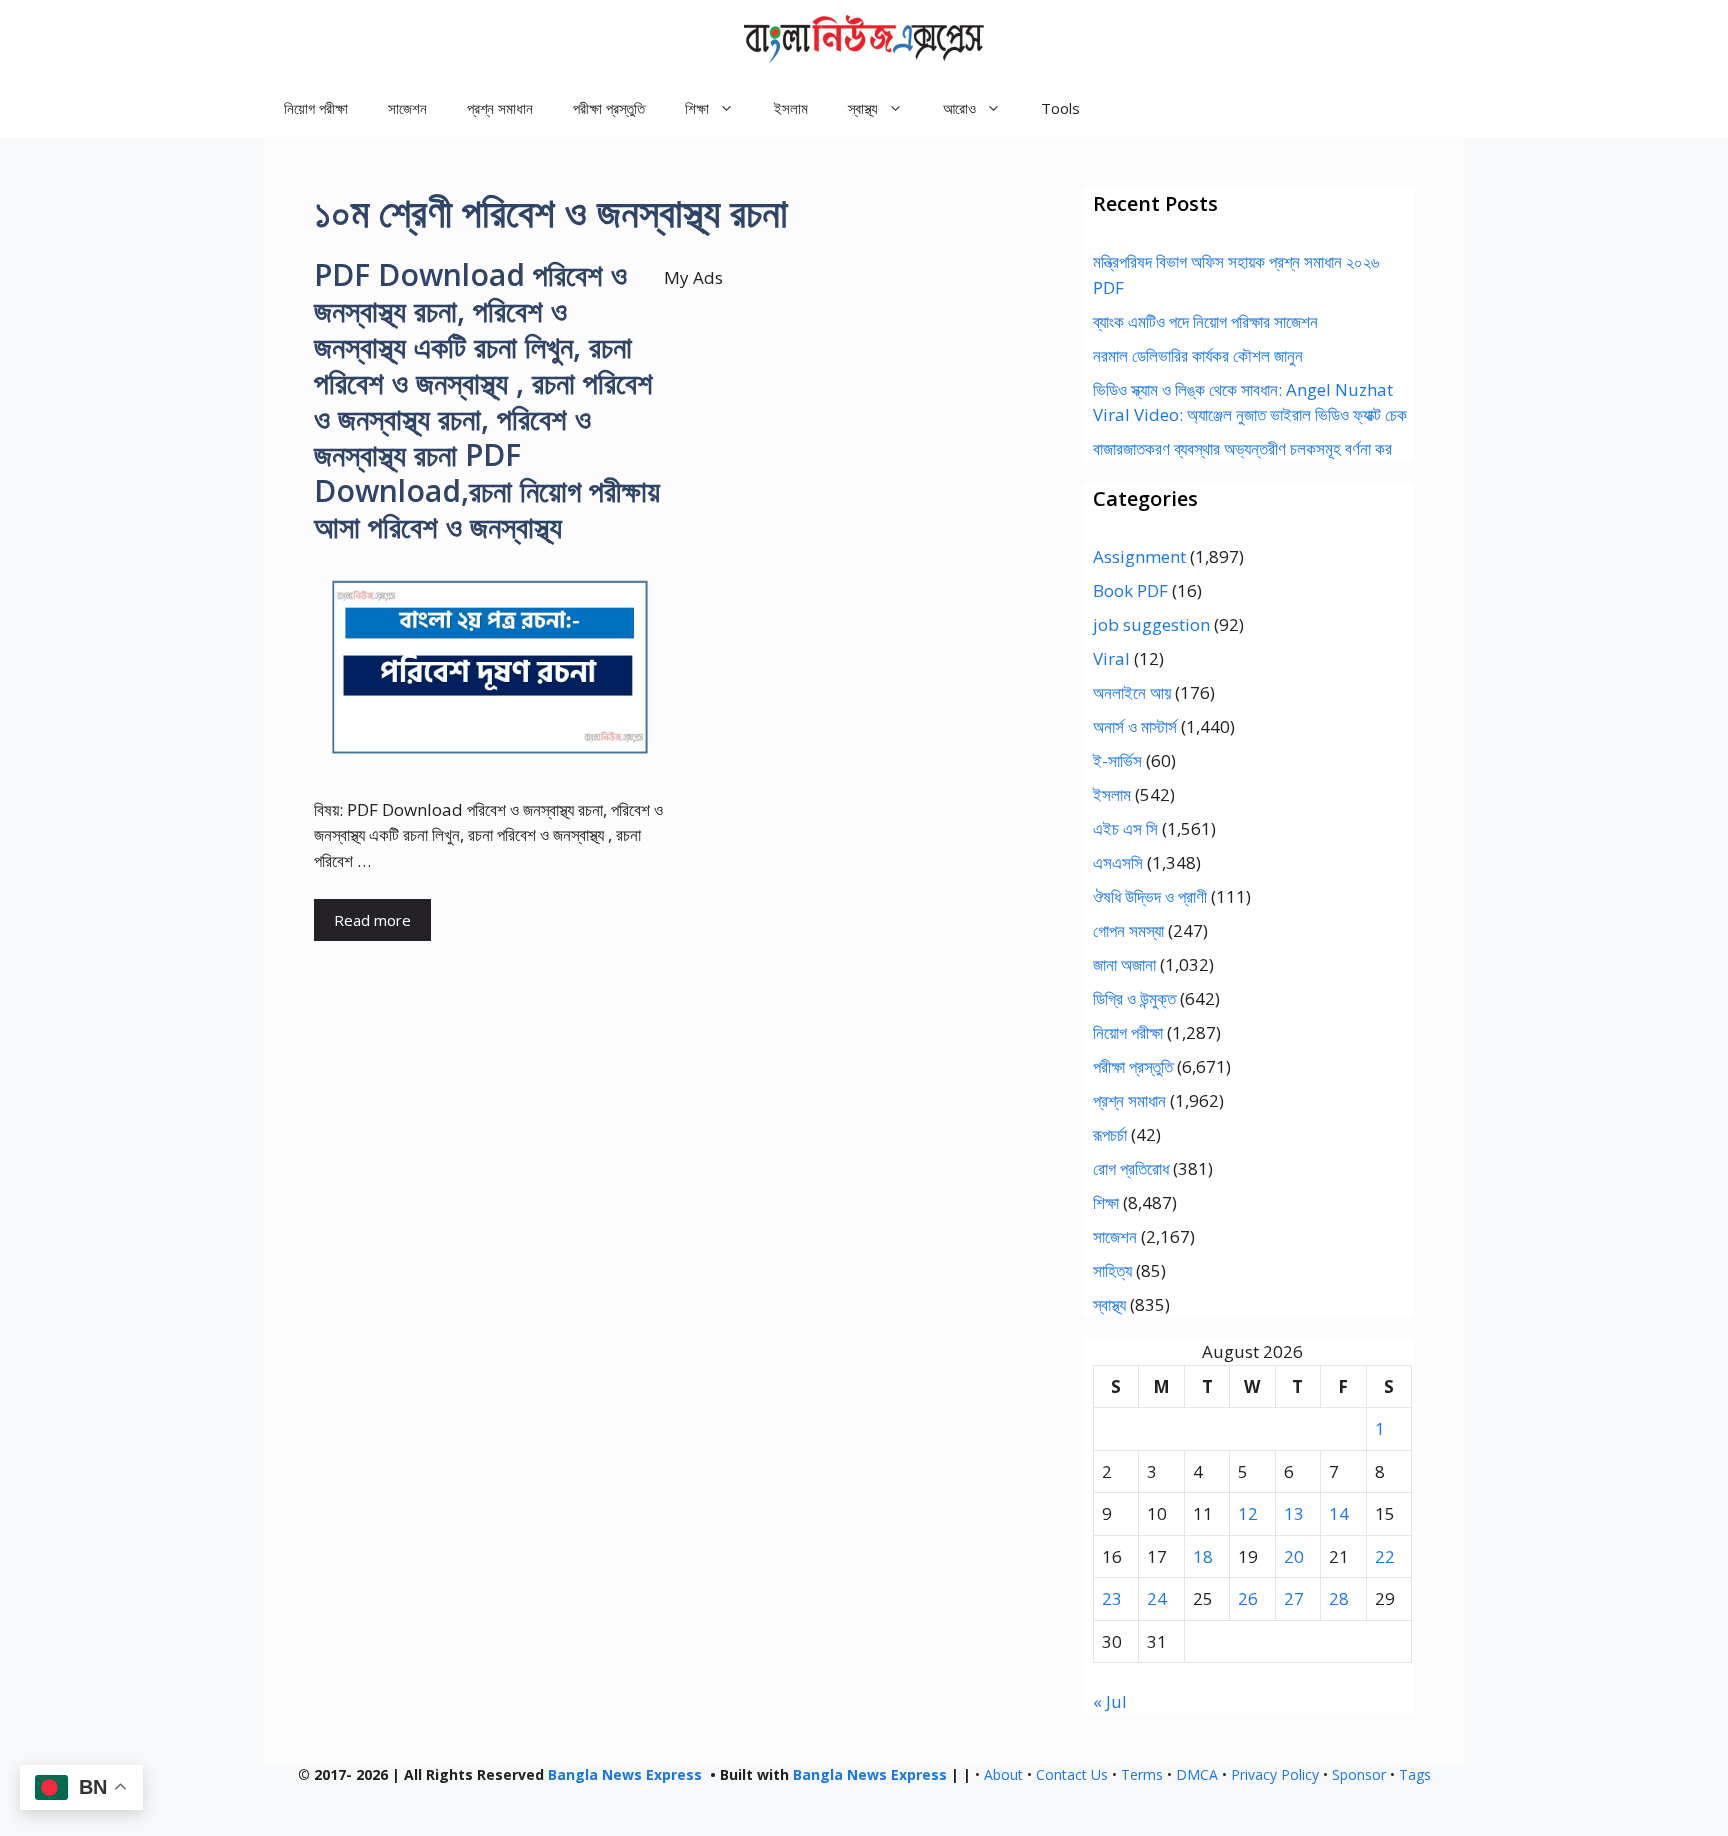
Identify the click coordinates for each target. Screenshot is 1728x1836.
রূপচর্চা (1110, 1134)
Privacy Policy (1275, 1774)
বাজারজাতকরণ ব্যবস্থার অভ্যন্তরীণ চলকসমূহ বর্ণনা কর (1242, 448)
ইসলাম (791, 108)
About (1003, 1774)
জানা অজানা (1124, 964)
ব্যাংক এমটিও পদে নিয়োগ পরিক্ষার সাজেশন (1205, 321)
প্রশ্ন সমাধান (500, 108)
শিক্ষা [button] (697, 108)
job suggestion (1151, 624)
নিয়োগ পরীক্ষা (316, 108)
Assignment (1139, 556)
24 (1157, 1598)
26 (1248, 1598)
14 (1339, 1513)
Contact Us (1072, 1774)
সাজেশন (407, 108)
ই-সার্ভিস (1117, 760)
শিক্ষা (1106, 1202)
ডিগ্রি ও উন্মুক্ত (1134, 998)
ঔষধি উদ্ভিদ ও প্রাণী (1150, 896)
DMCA (1197, 1774)
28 (1339, 1598)
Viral (1111, 658)
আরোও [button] (959, 108)
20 (1294, 1556)
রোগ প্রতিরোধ (1131, 1168)
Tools (1060, 108)
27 (1294, 1598)
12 (1248, 1513)
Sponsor (1359, 1774)
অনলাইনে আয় (1132, 692)
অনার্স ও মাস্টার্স (1135, 726)
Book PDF (1130, 590)
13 (1294, 1513)
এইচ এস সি (1125, 828)
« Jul (1110, 1701)
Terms (1142, 1774)
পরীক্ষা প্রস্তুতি (609, 108)
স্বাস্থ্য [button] (863, 108)
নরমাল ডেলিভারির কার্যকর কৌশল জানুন (1198, 355)
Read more (372, 920)
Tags (1415, 1774)
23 (1112, 1598)
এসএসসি (1118, 862)
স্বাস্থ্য (1109, 1304)
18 (1203, 1556)
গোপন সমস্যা (1128, 930)
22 (1385, 1556)
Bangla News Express (625, 1774)
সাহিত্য (1112, 1270)
